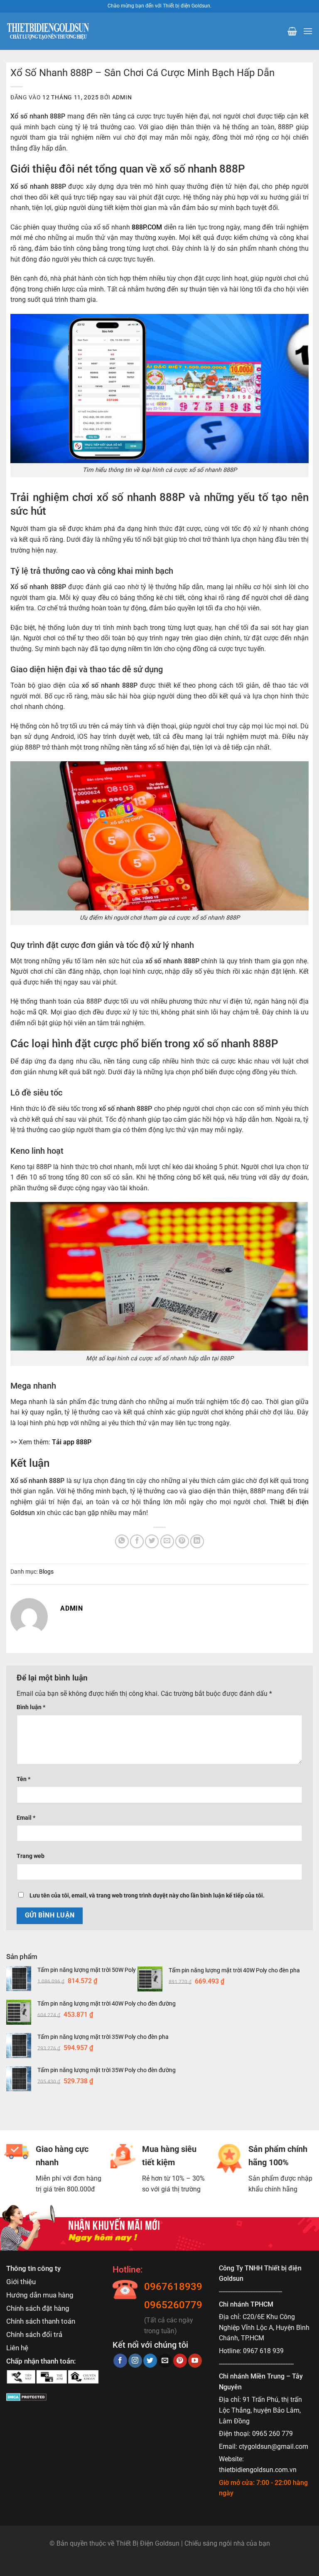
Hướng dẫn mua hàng (40, 2295)
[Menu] (308, 31)
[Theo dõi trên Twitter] (150, 2361)
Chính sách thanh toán (41, 2321)
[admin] (29, 1616)
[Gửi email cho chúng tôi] (165, 2361)
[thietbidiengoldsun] (48, 31)
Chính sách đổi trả (34, 2334)
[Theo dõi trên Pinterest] (180, 2361)
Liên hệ (17, 2348)
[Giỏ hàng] (292, 31)
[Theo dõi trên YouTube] (195, 2361)
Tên (23, 1779)
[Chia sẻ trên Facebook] (137, 1541)
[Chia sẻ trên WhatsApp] (122, 1541)
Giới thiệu (21, 2282)
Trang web (31, 1856)
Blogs (46, 1572)
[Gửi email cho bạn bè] (167, 1541)
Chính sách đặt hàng (38, 2308)
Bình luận (31, 1707)
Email (26, 1818)
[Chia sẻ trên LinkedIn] (197, 1541)
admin (122, 97)
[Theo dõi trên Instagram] (135, 2361)
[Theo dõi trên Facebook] (120, 2361)
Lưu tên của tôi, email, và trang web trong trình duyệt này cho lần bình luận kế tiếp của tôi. (147, 1896)
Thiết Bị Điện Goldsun (148, 2543)
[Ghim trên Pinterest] (182, 1541)
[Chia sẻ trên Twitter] (152, 1541)
